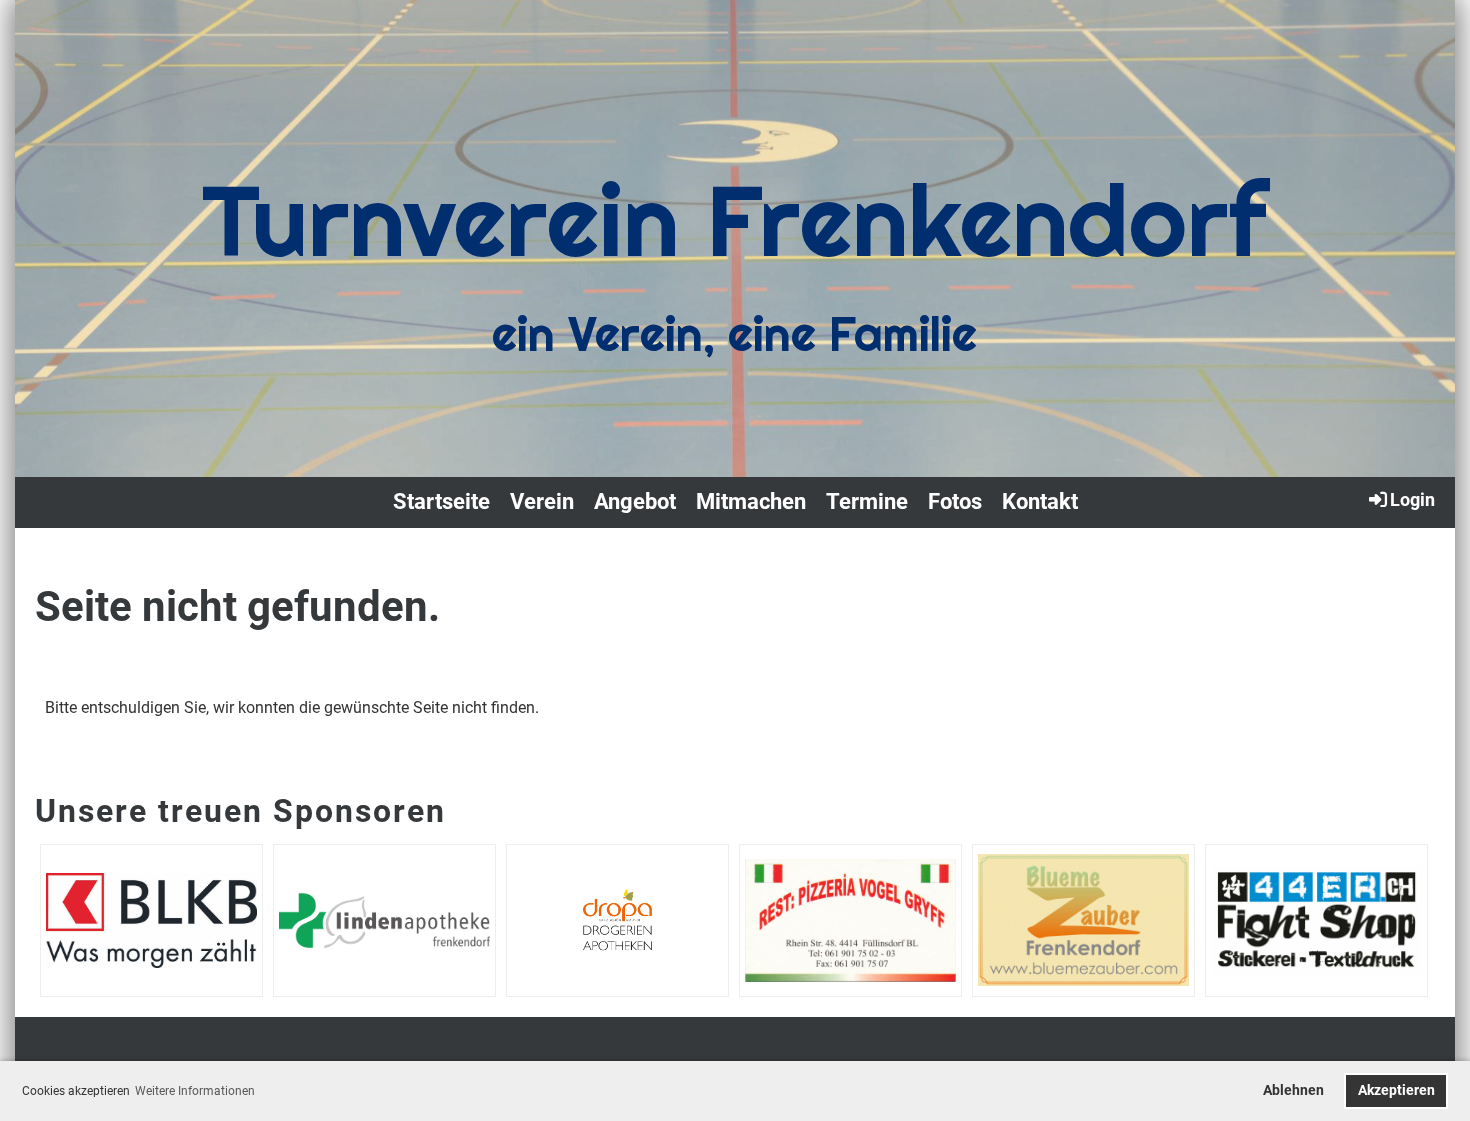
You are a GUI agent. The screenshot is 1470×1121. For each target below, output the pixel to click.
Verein (542, 501)
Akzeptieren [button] (1396, 1090)
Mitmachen (751, 501)
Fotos (955, 501)
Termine (867, 501)
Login (1412, 499)
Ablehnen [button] (1293, 1090)
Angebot (635, 501)
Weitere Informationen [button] (195, 1091)
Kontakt (1040, 501)
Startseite (441, 501)
